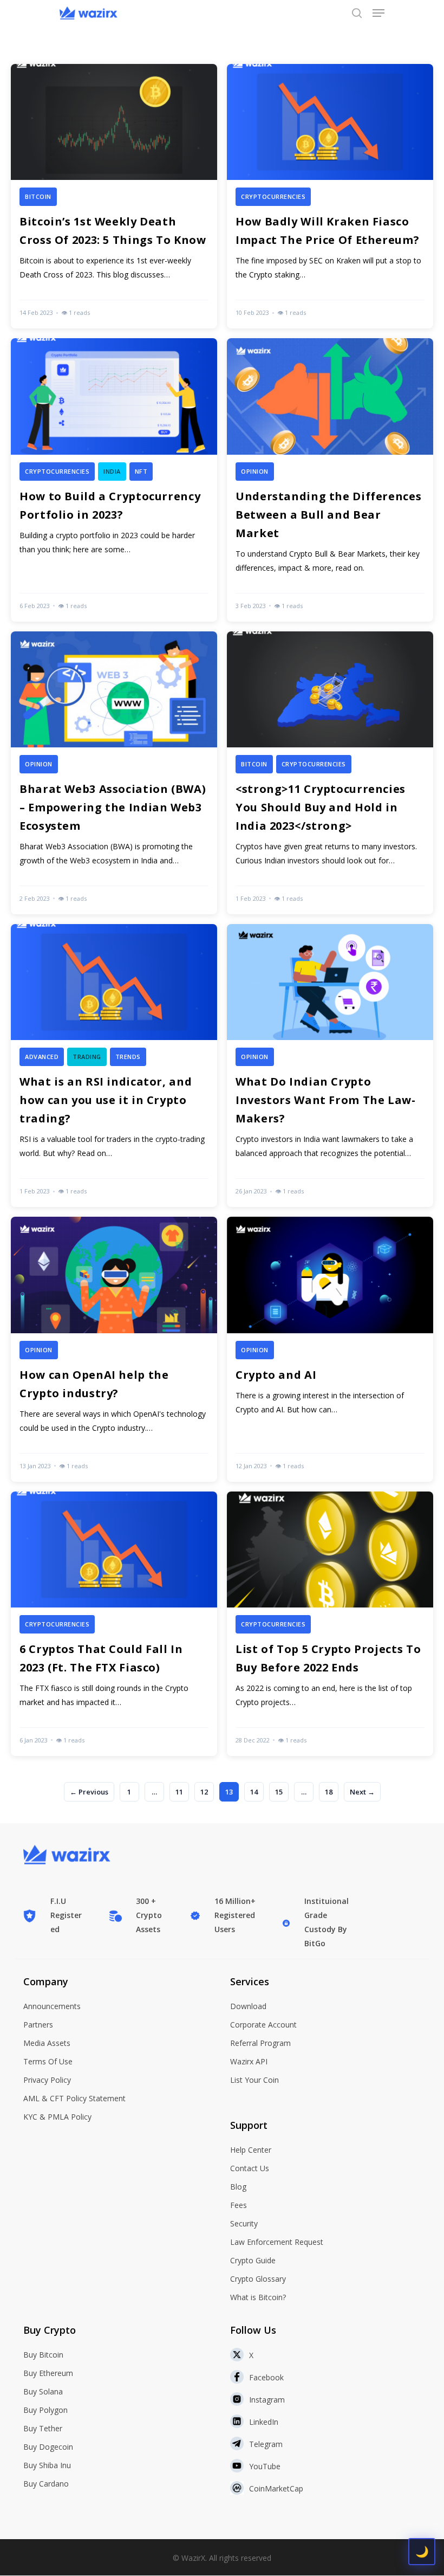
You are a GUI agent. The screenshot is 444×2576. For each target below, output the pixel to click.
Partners (38, 2025)
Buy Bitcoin (43, 2355)
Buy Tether (43, 2428)
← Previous (89, 1792)
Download (248, 2006)
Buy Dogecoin (48, 2447)
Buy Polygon (45, 2410)
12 (204, 1792)
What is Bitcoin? (258, 2297)
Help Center (251, 2150)
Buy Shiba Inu (47, 2465)
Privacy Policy (47, 2080)
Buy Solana (43, 2391)
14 (254, 1792)
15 (279, 1792)
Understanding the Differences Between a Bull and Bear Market (328, 515)
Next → (362, 1792)
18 (329, 1792)
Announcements (52, 2006)
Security (244, 2223)
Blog (238, 2187)
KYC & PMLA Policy (57, 2117)
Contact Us (250, 2168)
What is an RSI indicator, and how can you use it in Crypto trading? (106, 1100)
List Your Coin (254, 2080)
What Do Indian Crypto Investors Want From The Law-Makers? (326, 1100)
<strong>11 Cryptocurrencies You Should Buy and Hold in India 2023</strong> (321, 807)
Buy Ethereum (48, 2373)
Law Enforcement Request (277, 2242)
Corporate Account (263, 2025)
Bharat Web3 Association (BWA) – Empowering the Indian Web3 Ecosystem (113, 807)
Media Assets (47, 2043)
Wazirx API (249, 2061)
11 (179, 1792)
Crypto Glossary (258, 2279)
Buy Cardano (46, 2484)
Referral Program (260, 2043)
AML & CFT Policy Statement (74, 2098)
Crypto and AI (276, 1375)
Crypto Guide (253, 2260)
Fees (239, 2205)
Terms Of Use (48, 2061)
